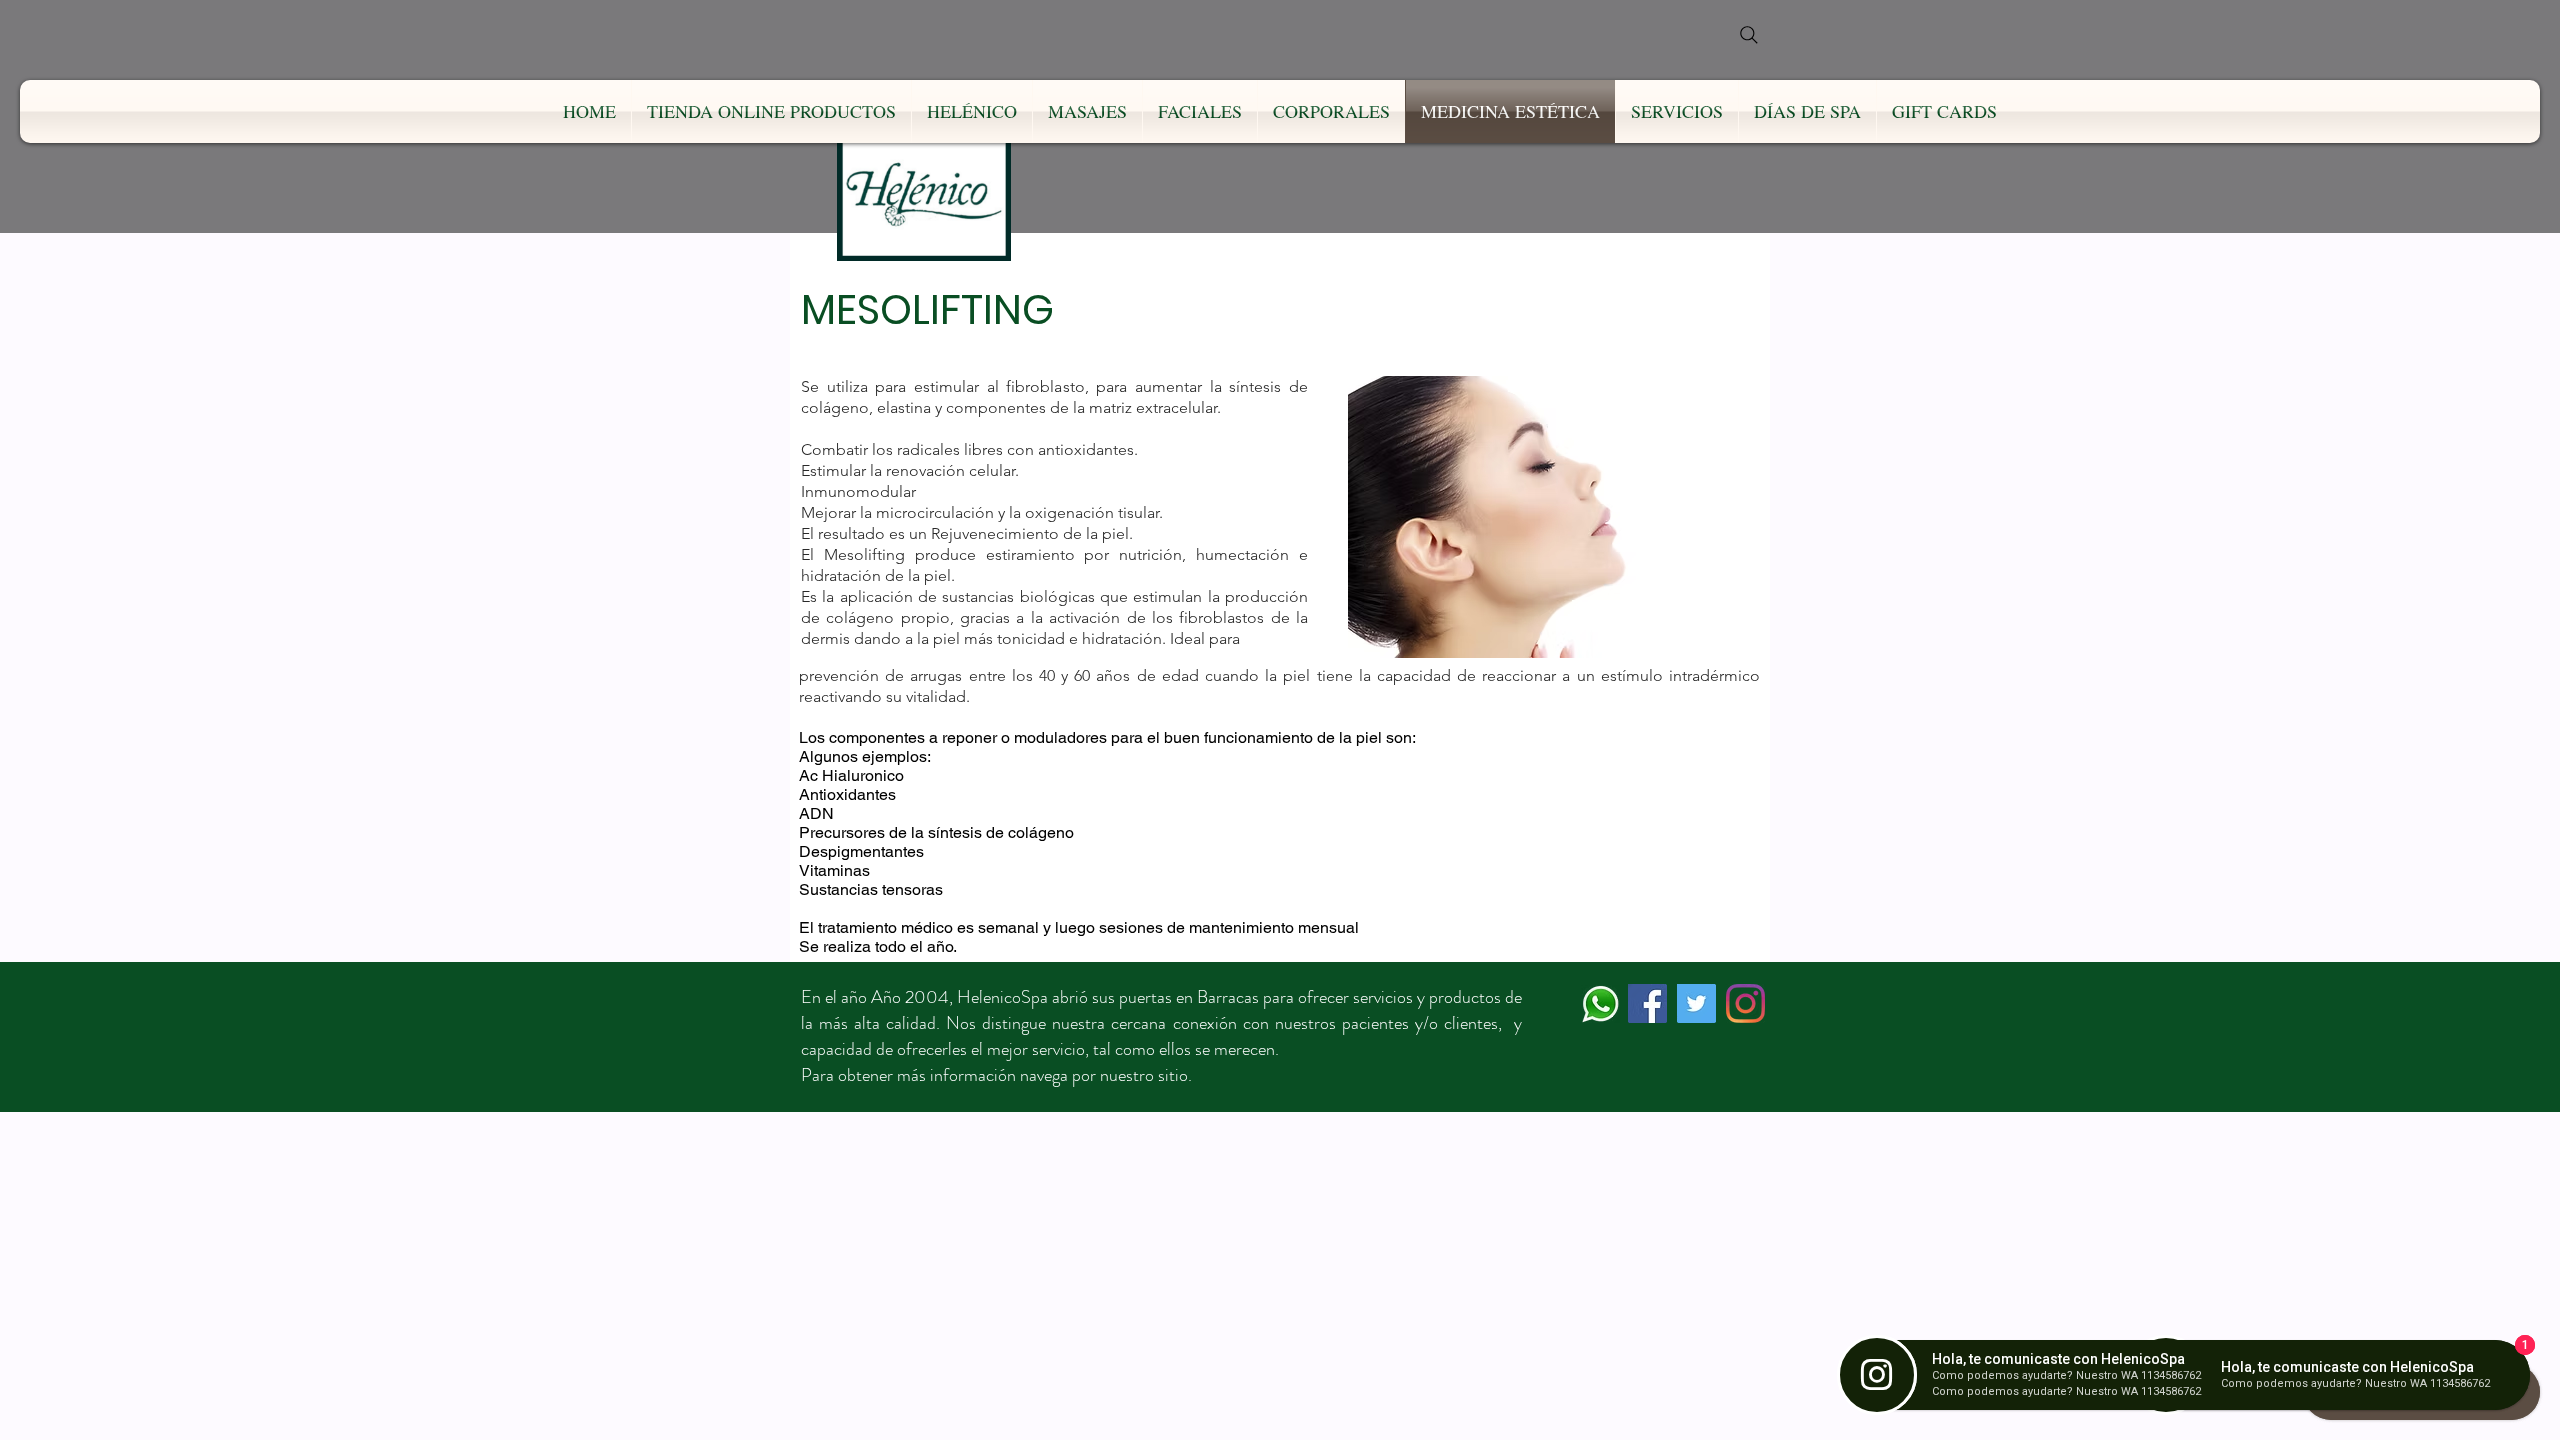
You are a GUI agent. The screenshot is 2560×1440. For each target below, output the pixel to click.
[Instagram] (1745, 1003)
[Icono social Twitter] (1696, 1003)
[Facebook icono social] (1647, 1003)
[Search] (1749, 35)
